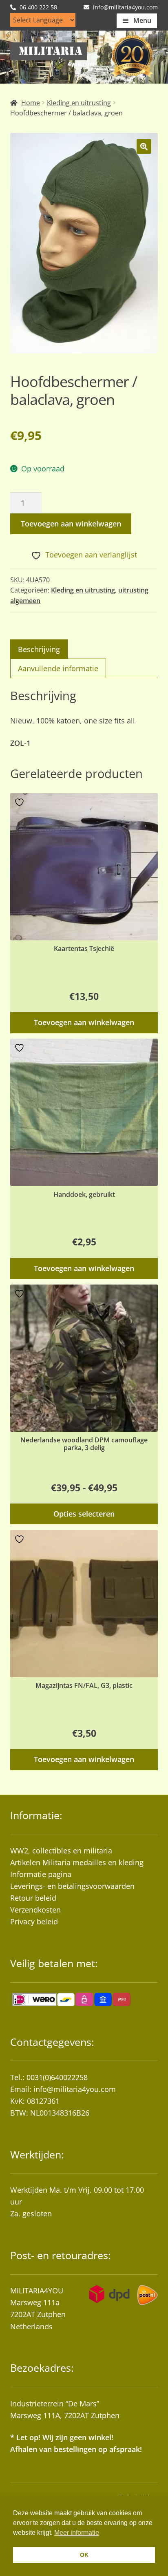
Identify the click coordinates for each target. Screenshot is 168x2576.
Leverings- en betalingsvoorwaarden (72, 1886)
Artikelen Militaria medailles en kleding (77, 1862)
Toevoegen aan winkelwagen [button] (84, 1022)
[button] (144, 146)
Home (31, 103)
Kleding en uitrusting (79, 103)
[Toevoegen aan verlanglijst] (20, 802)
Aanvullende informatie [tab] (58, 668)
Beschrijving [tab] (39, 649)
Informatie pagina (41, 1874)
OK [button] (84, 2555)
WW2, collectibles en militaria (61, 1851)
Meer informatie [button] (77, 2533)
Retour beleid (33, 1898)
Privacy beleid (34, 1921)
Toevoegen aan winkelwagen (71, 524)
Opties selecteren (84, 1514)
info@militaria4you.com (75, 2089)
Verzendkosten (35, 1910)
